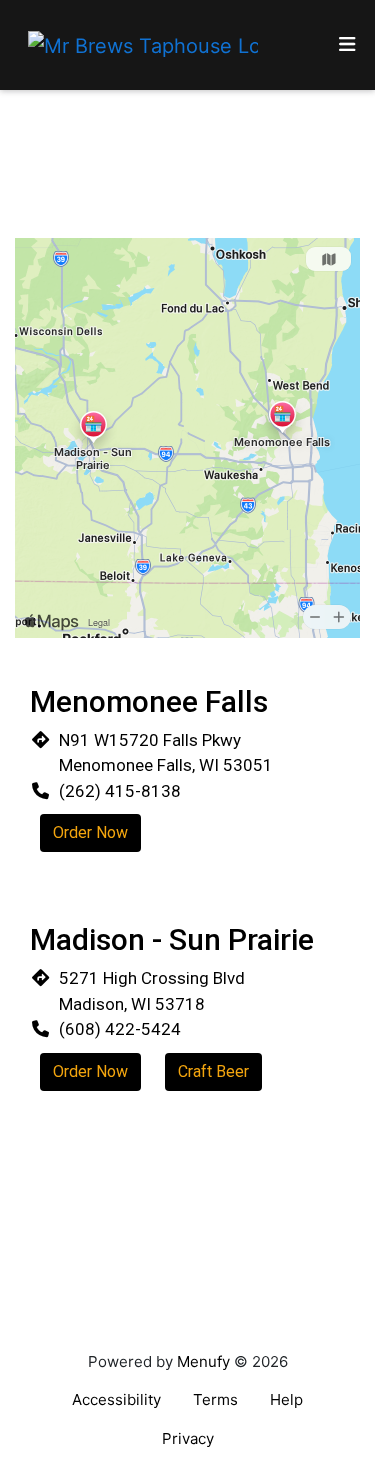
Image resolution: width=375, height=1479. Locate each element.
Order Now (90, 832)
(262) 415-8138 (120, 791)
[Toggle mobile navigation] (347, 45)
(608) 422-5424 (120, 1029)
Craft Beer (213, 1071)
